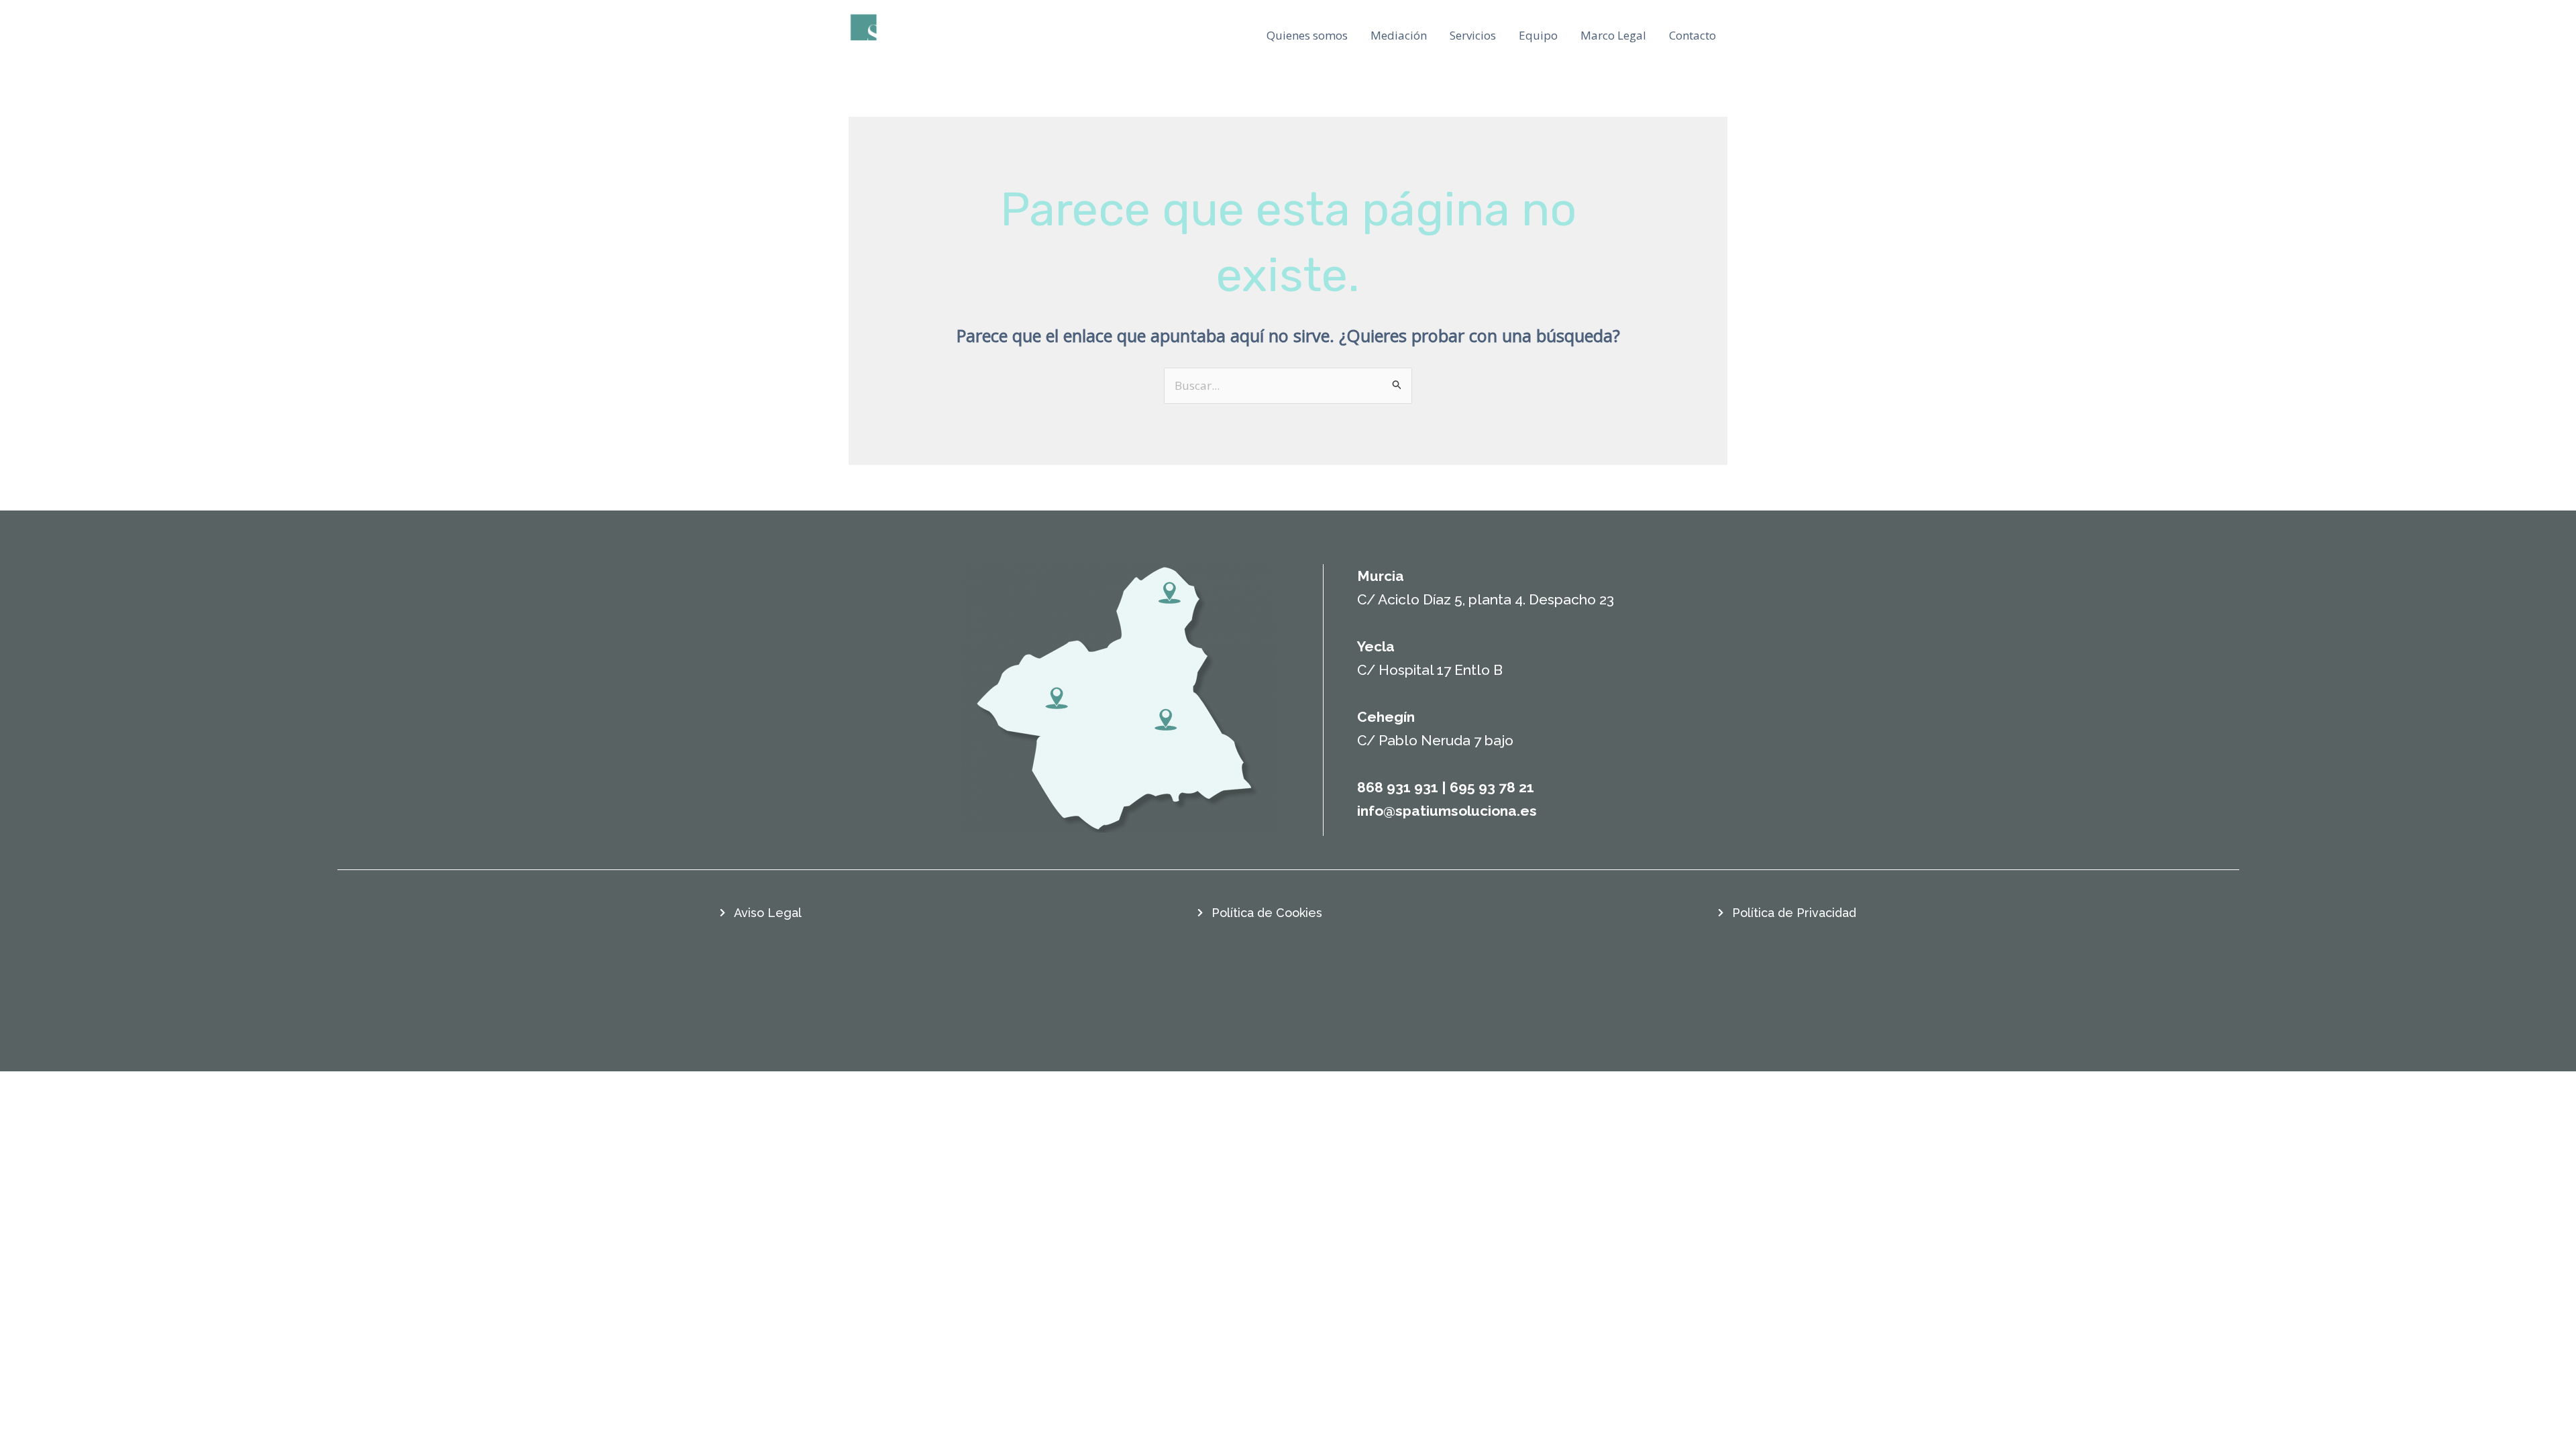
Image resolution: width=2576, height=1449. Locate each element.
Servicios (1473, 35)
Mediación (1399, 35)
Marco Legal (1613, 35)
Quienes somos (1307, 35)
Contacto (1693, 35)
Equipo (1538, 35)
